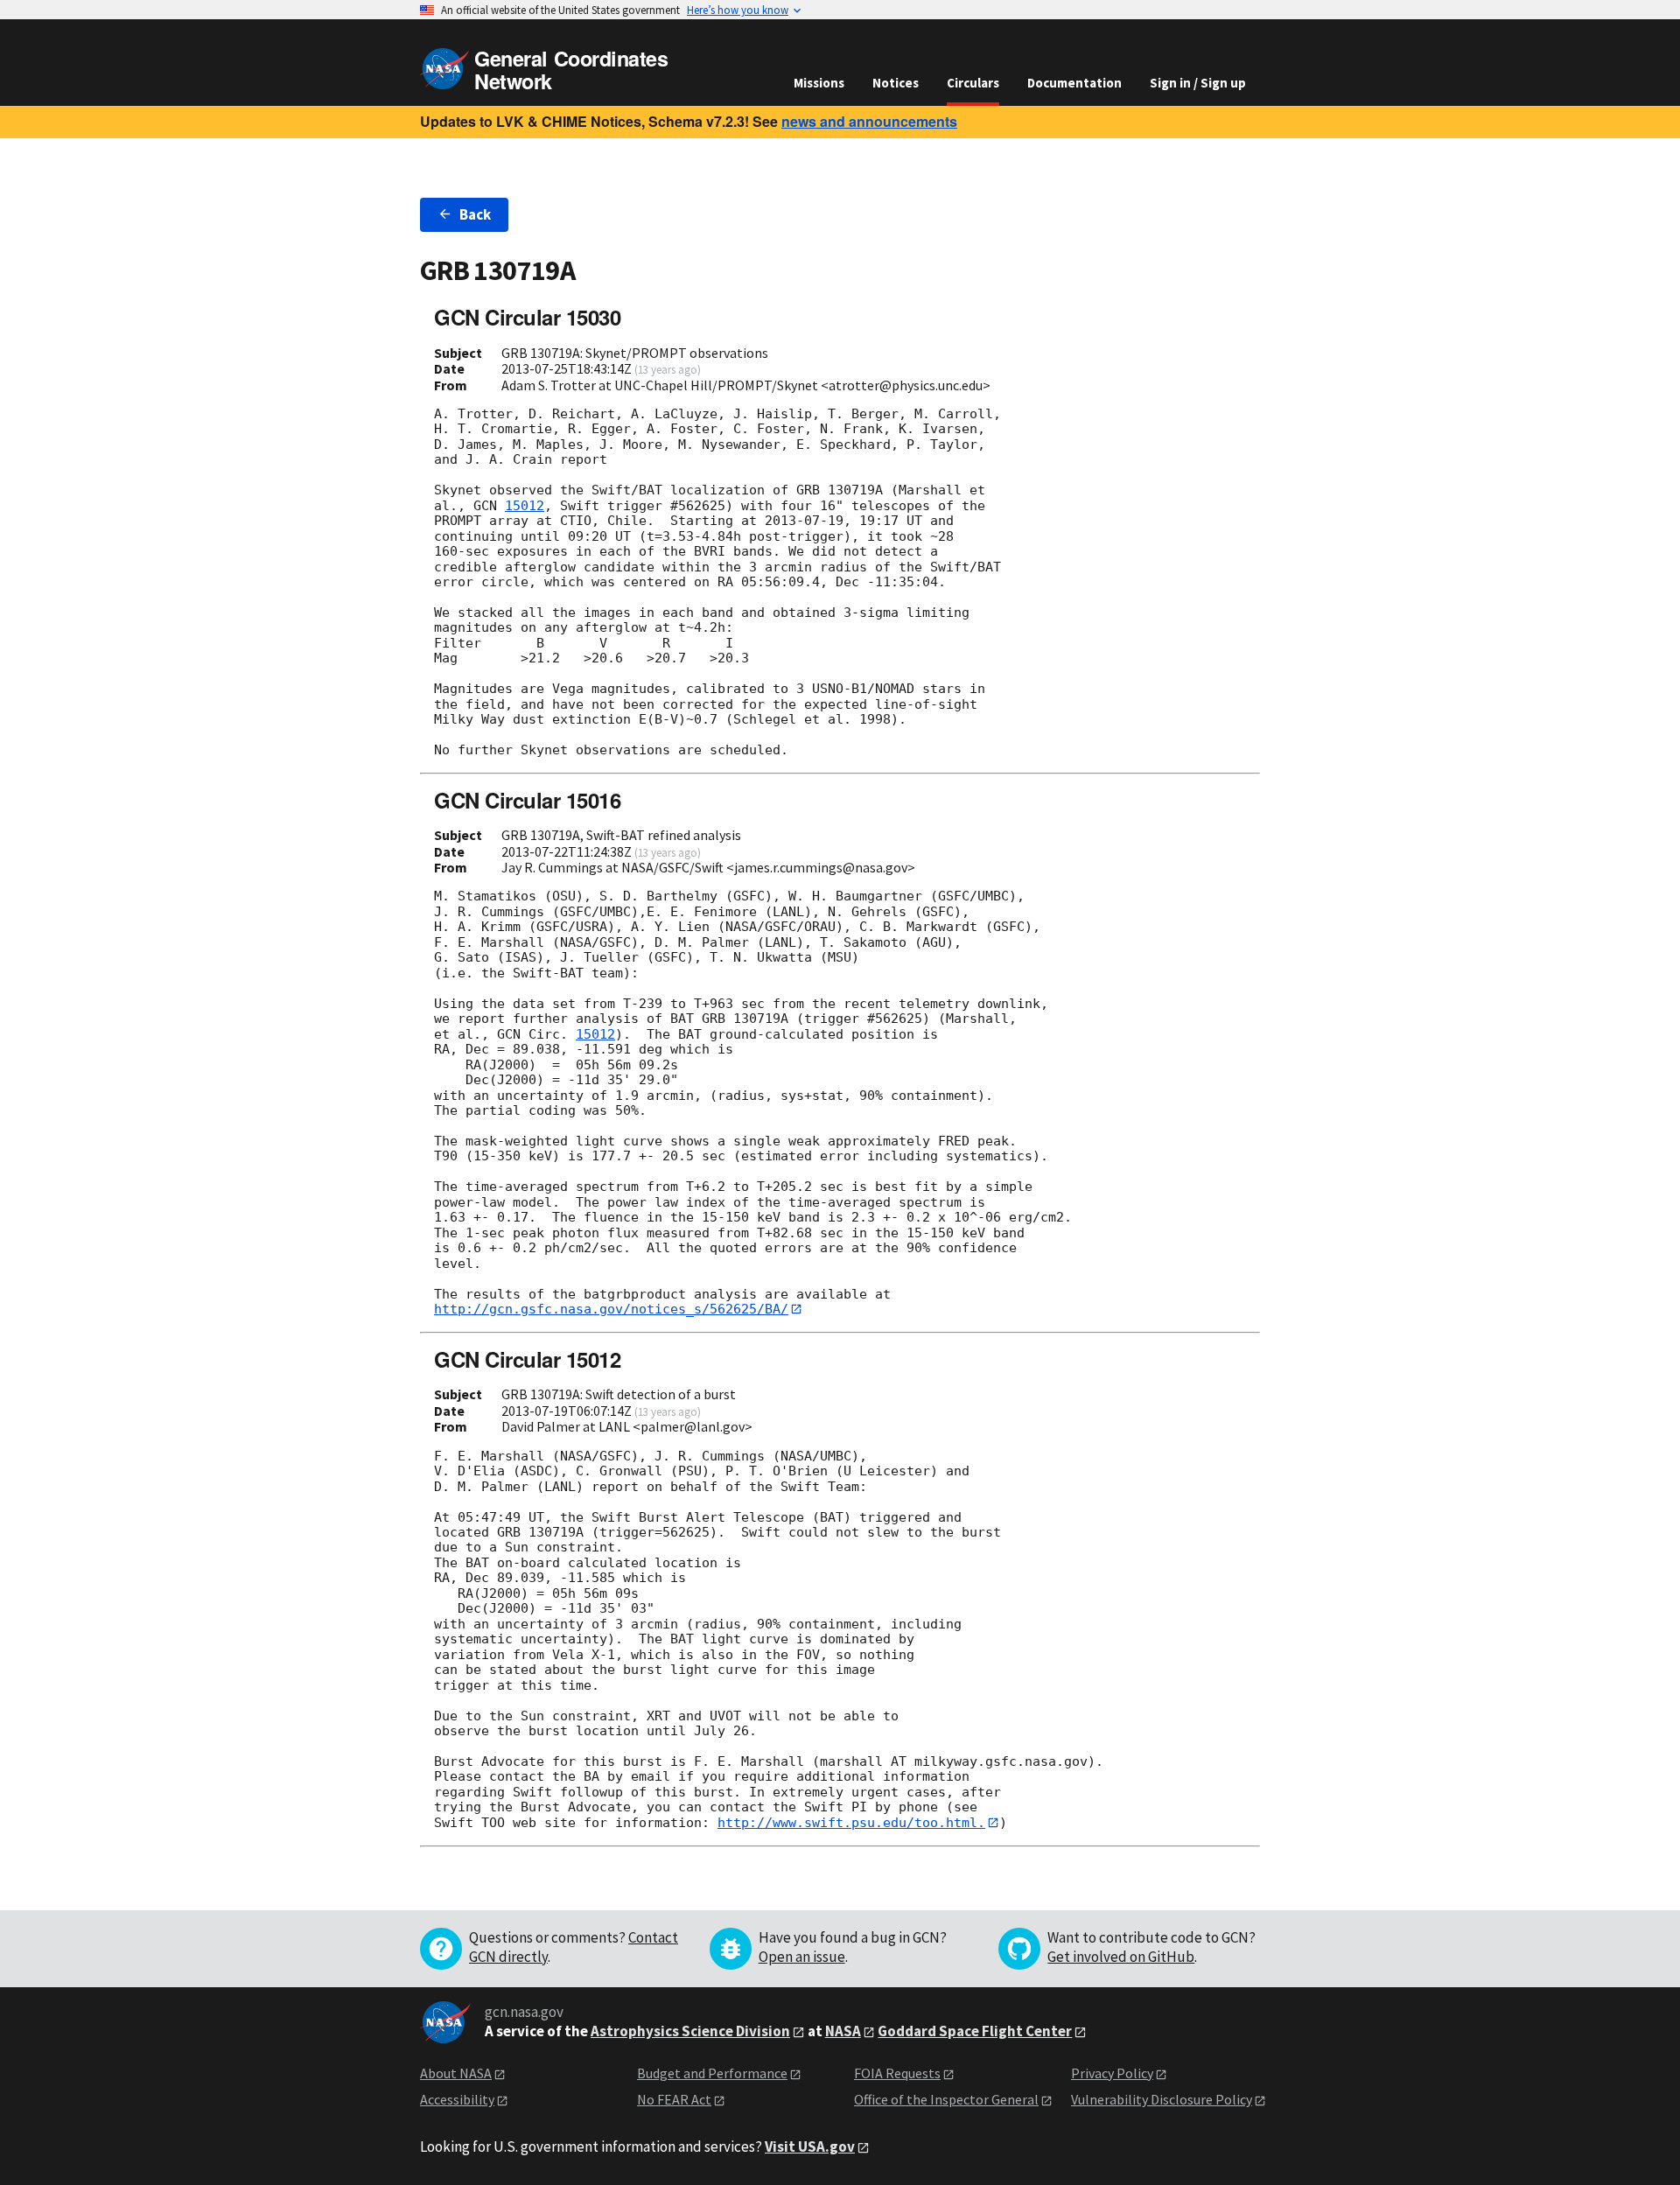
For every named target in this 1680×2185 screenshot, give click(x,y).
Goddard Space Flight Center (975, 2031)
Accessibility (457, 2099)
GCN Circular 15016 (527, 800)
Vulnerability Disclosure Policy (1162, 2099)
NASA (843, 2031)
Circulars (973, 83)
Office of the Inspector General (946, 2099)
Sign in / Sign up (1198, 83)
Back (475, 214)
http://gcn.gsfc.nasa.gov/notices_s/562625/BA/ (611, 1309)
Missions (819, 83)
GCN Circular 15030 (527, 317)
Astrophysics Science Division (690, 2031)
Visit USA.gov (810, 2146)
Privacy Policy (1112, 2073)
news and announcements (869, 121)
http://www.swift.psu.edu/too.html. (851, 1823)
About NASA (456, 2073)
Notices (896, 83)
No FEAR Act (674, 2099)
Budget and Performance (712, 2073)
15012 (525, 506)
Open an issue (802, 1957)
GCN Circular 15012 (527, 1359)
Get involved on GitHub (1121, 1957)
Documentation (1074, 83)
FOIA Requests (897, 2073)
